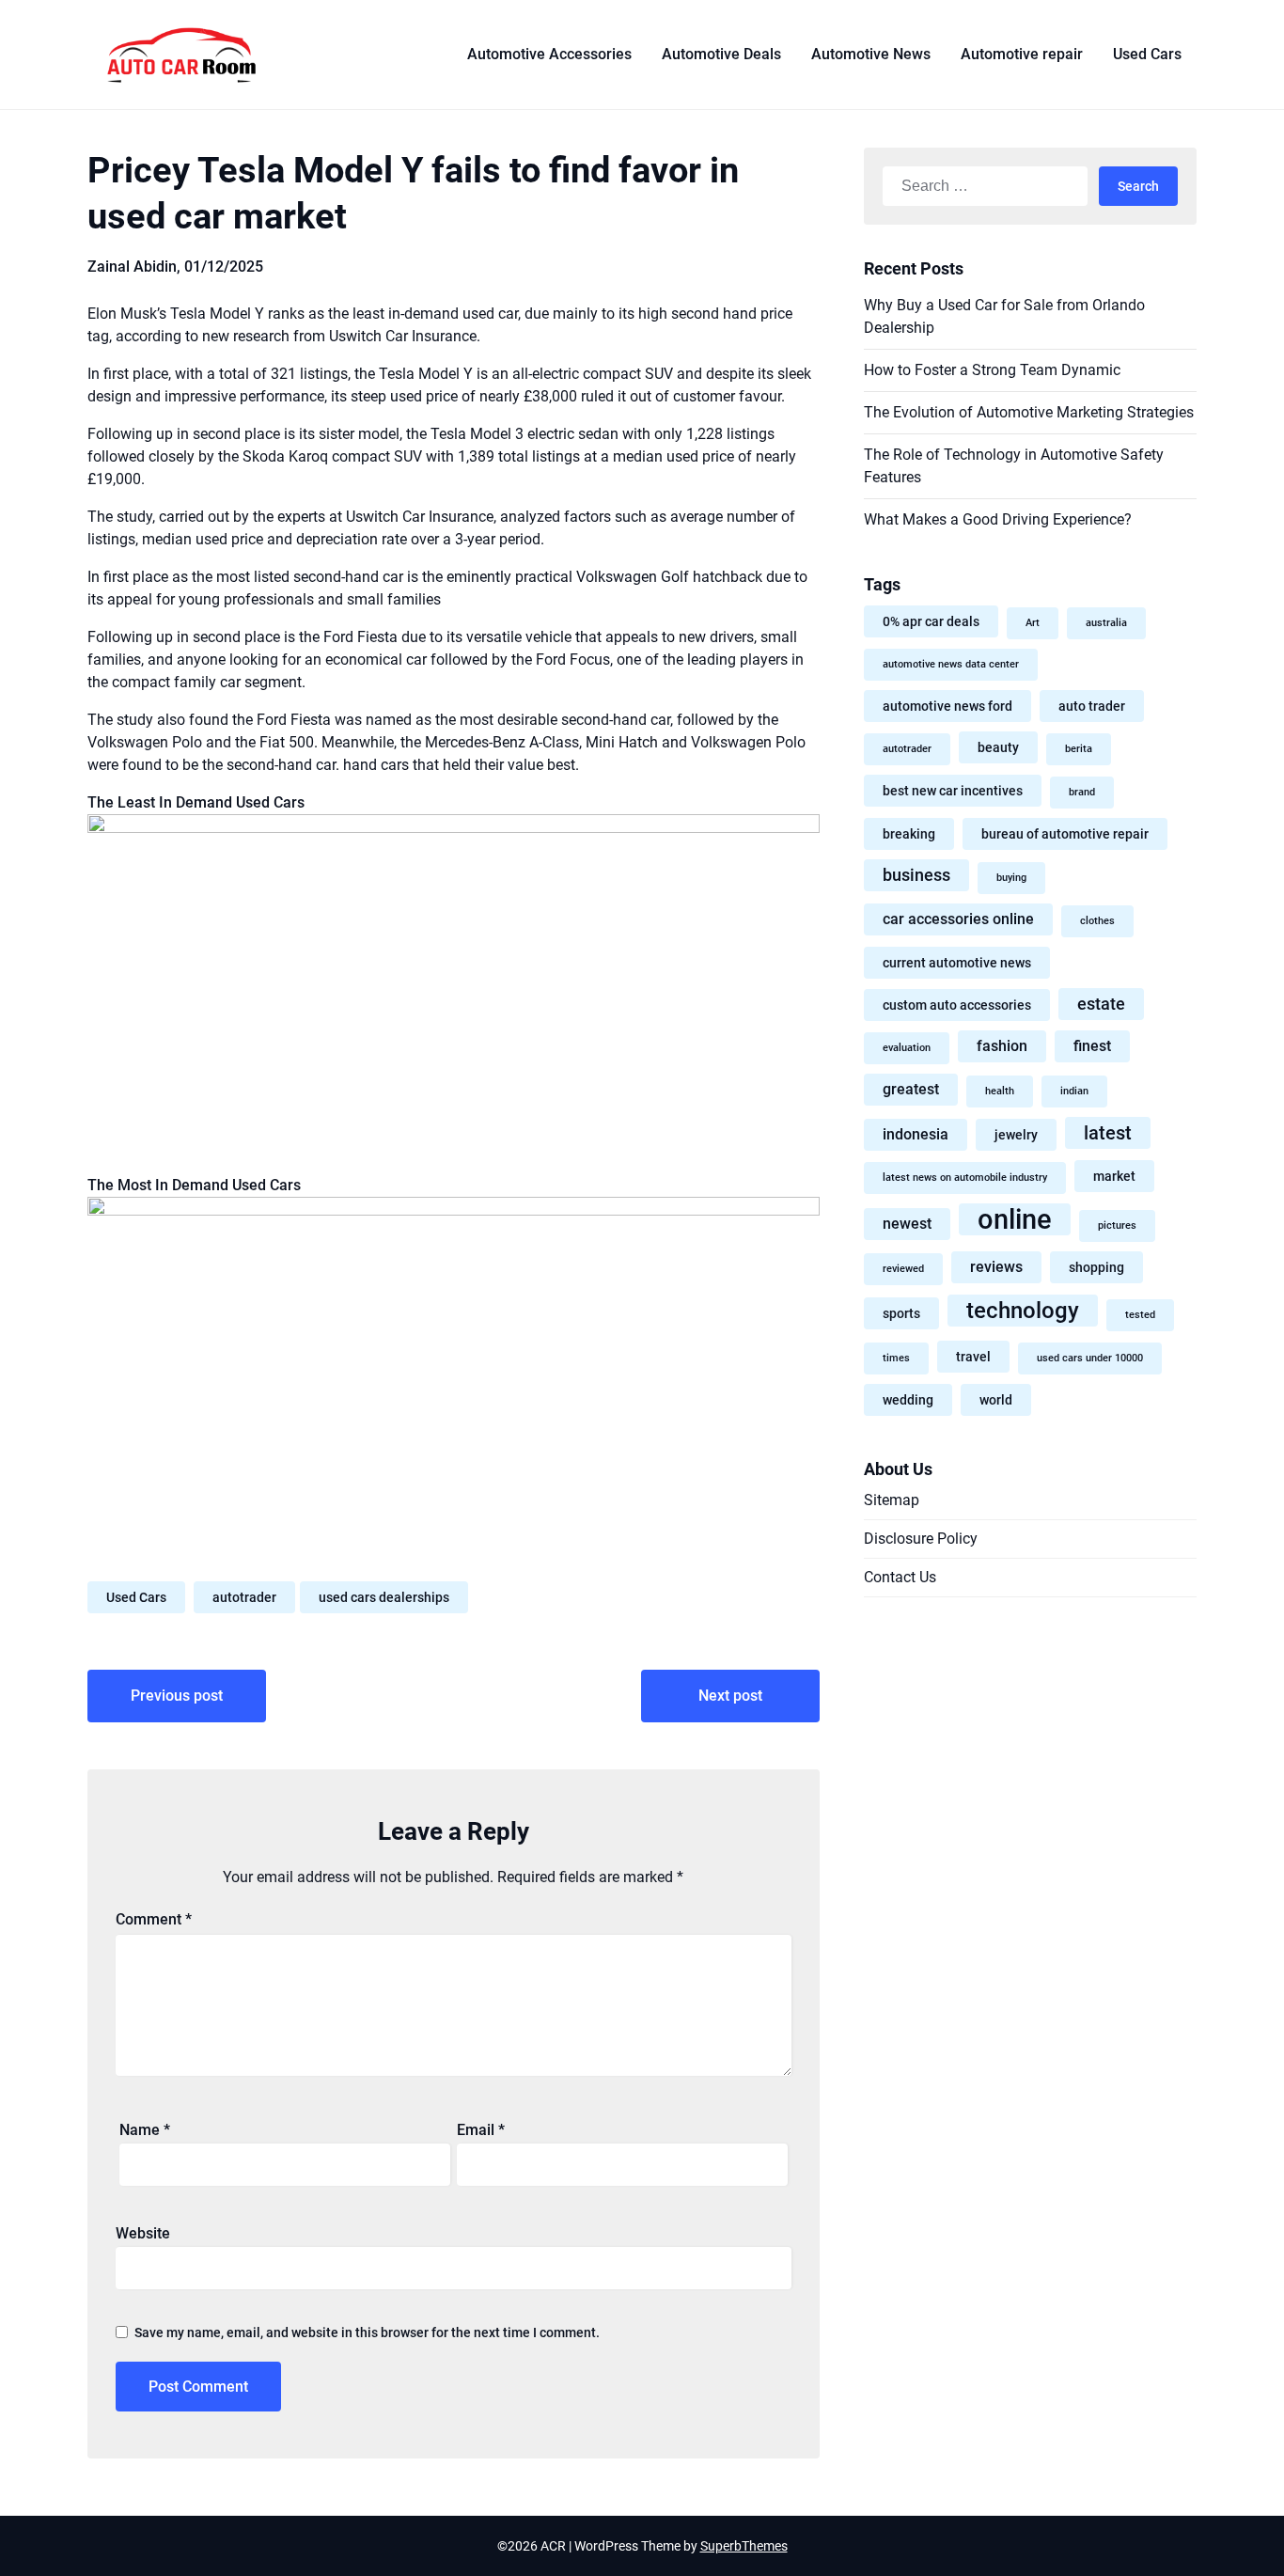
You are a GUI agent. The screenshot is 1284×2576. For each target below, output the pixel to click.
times (896, 1358)
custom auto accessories (957, 1005)
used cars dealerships (384, 1597)
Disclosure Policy (921, 1539)
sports (901, 1313)
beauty (998, 747)
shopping (1096, 1267)
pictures (1117, 1225)
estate (1101, 1004)
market (1114, 1176)
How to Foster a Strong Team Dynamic (992, 370)
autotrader (244, 1597)
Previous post (177, 1696)
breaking (909, 834)
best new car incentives (953, 791)
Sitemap (892, 1500)
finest (1092, 1046)
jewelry (1016, 1135)
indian (1074, 1091)
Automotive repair (1022, 54)
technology (1023, 1310)
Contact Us (900, 1577)
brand (1082, 792)
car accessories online (958, 919)
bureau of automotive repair (1065, 834)
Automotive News (871, 54)
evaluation (907, 1048)
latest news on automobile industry (965, 1178)
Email (481, 2130)
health (1000, 1091)
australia (1106, 623)
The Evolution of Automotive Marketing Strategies (1029, 412)
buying (1011, 878)
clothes (1097, 921)
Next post (730, 1696)
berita (1079, 749)
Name (145, 2130)
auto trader (1092, 706)
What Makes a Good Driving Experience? (998, 519)
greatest (911, 1089)
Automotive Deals (721, 54)
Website (143, 2233)
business (916, 875)
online (1015, 1219)
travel (973, 1357)
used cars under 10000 (1090, 1358)
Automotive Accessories (549, 54)
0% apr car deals (931, 621)
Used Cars (1147, 54)
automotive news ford (947, 706)
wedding (908, 1400)
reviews (996, 1267)
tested (1140, 1315)
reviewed (903, 1269)
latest (1108, 1133)
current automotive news (957, 963)
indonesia (916, 1134)
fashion (1002, 1046)
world (996, 1400)
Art (1033, 623)
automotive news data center (951, 664)
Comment (154, 1919)
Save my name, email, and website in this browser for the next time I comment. (367, 2333)
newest (907, 1224)
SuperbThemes (744, 2546)
